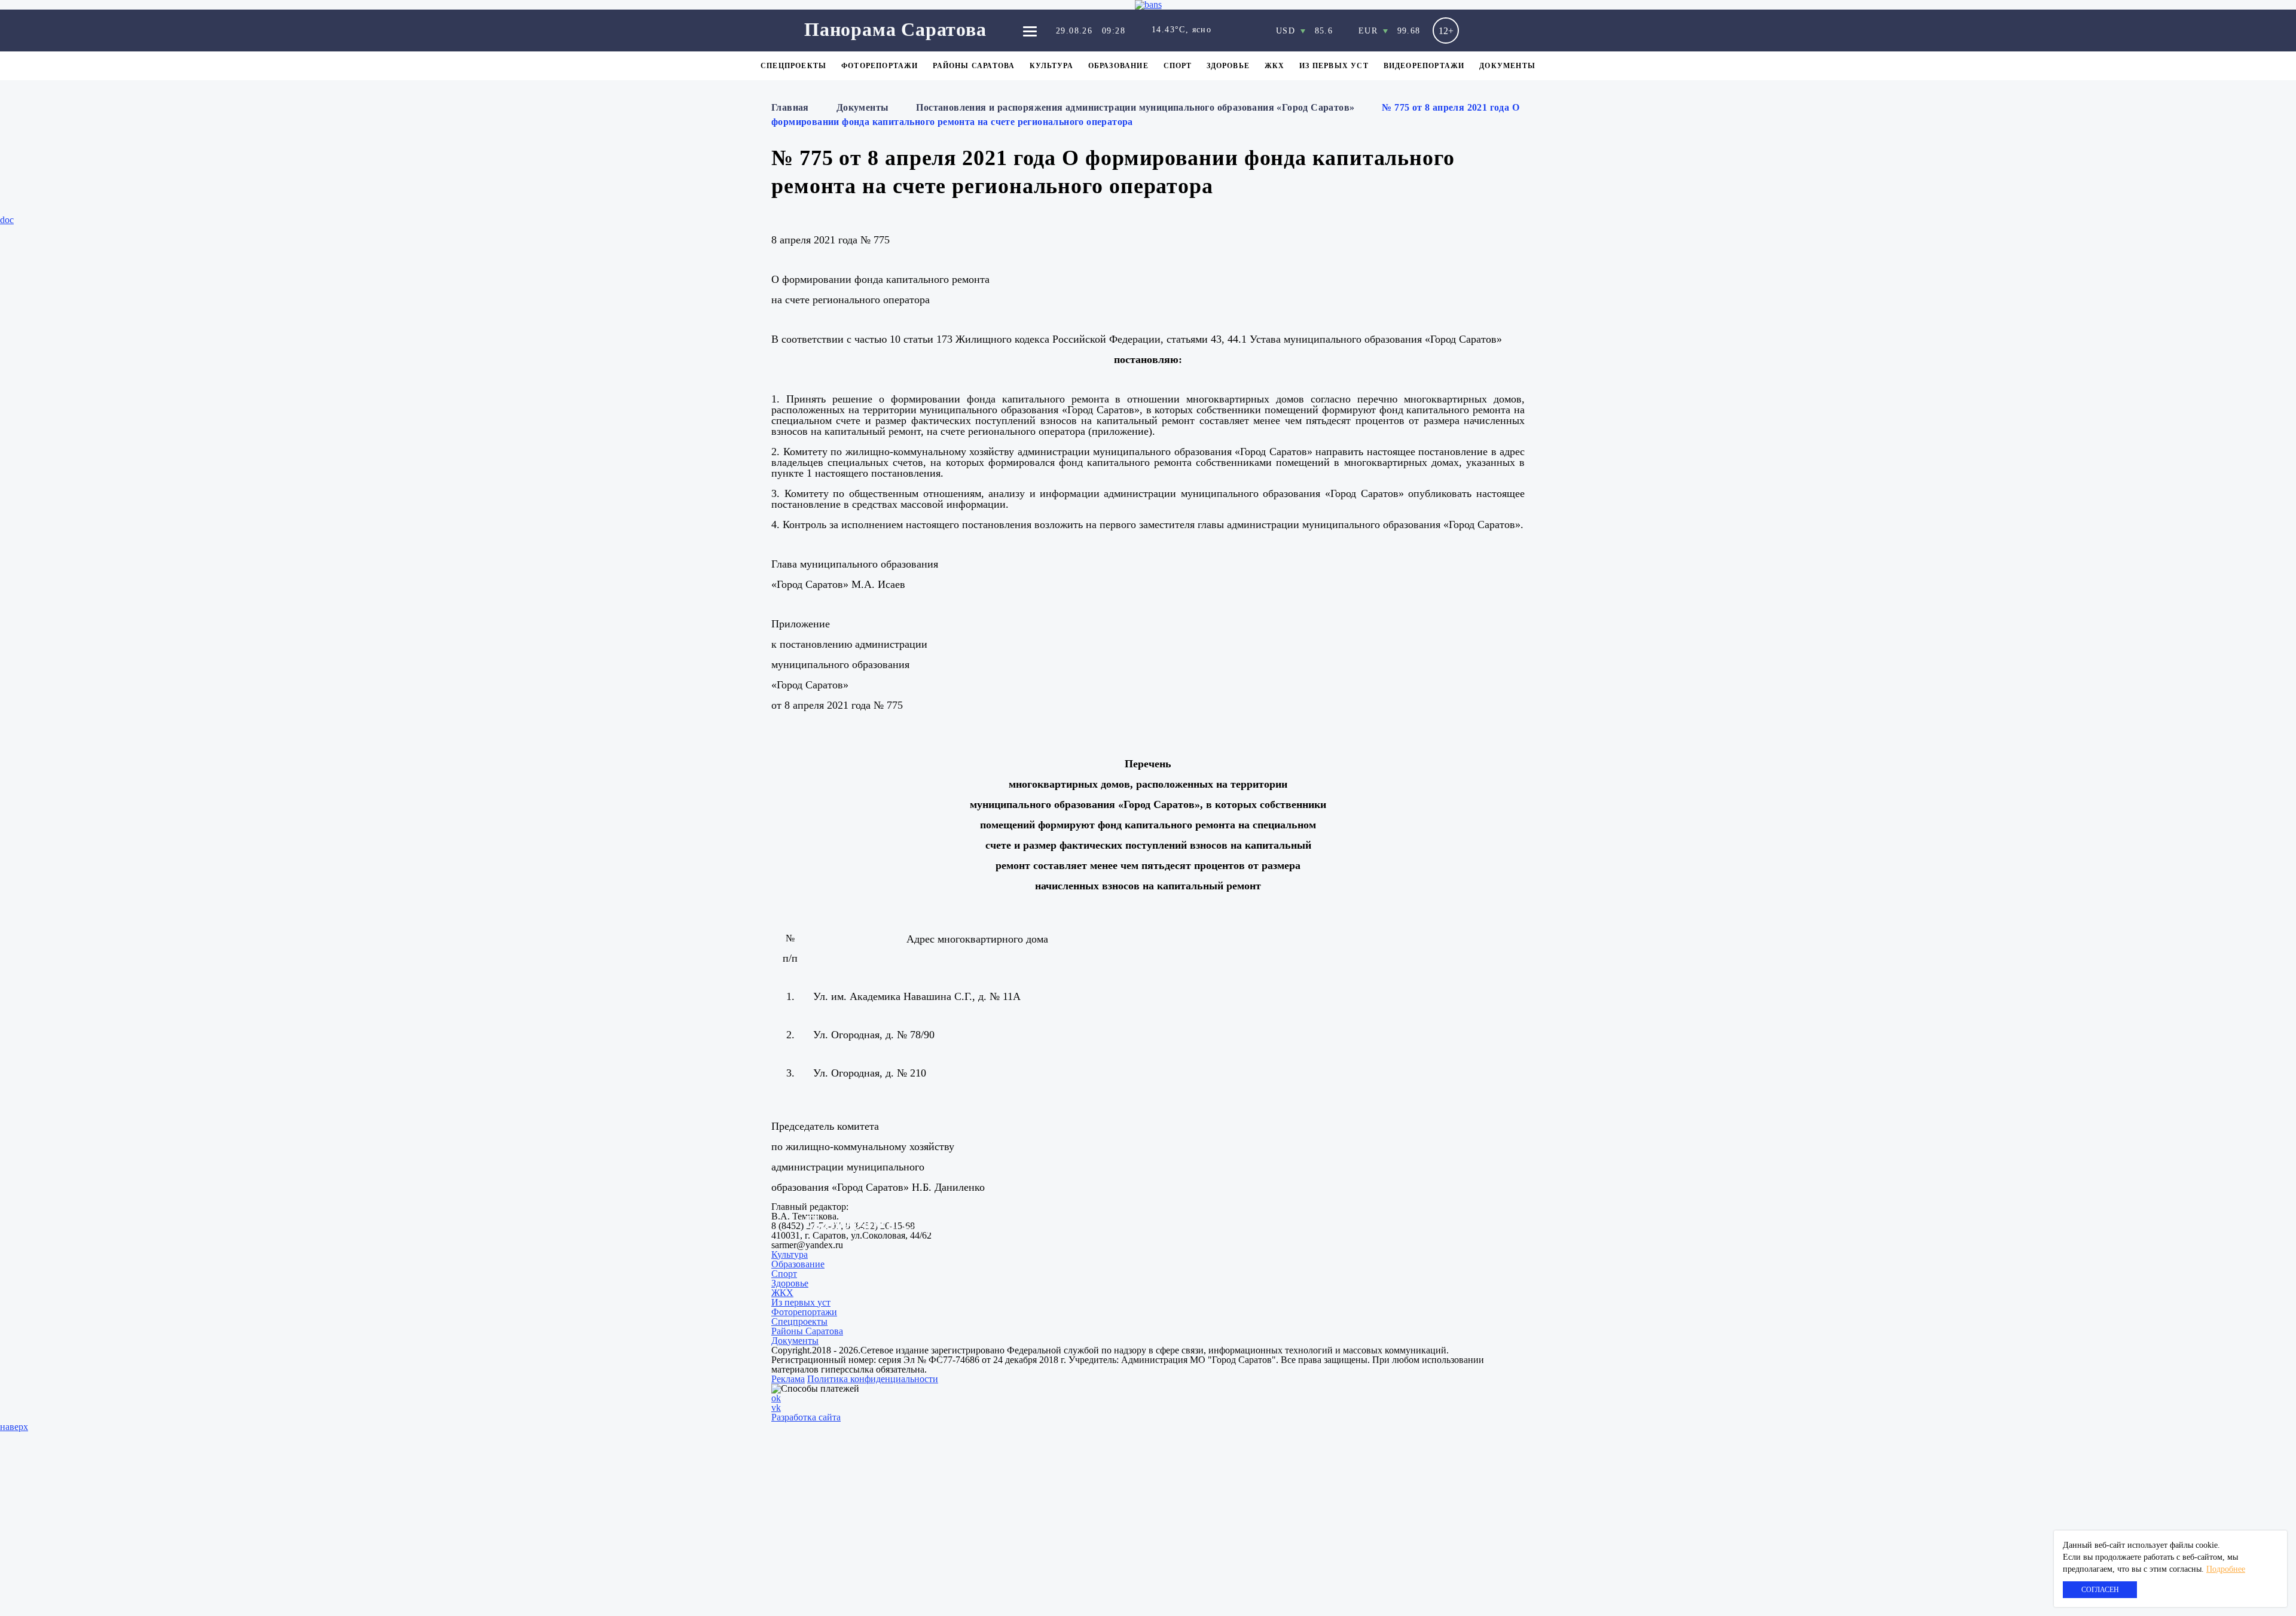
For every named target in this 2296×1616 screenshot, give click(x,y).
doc (7, 220)
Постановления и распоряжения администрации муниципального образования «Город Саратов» (1135, 107)
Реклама (788, 1379)
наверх (14, 1427)
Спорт (1178, 66)
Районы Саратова (974, 66)
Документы (1507, 66)
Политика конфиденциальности (873, 1379)
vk (776, 1408)
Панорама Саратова (895, 29)
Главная (790, 107)
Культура (1051, 66)
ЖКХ (1275, 66)
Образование (1118, 66)
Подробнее (2226, 1569)
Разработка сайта (806, 1417)
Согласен (2100, 1590)
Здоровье (1228, 66)
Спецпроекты (793, 66)
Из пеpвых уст (1334, 66)
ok (776, 1398)
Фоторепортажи (880, 66)
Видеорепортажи (1424, 66)
